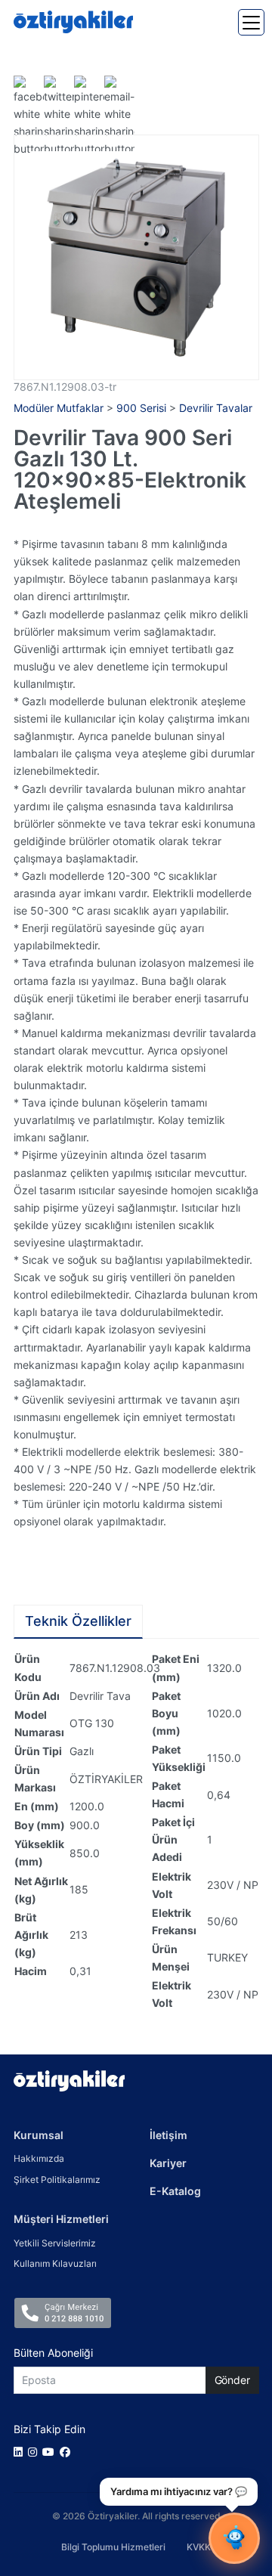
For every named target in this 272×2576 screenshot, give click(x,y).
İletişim (168, 2135)
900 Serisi (141, 408)
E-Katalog (175, 2191)
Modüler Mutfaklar (59, 408)
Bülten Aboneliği (53, 2353)
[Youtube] (51, 2452)
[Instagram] (35, 2452)
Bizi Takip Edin (49, 2429)
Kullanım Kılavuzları (55, 2263)
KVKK (199, 2547)
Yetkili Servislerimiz (55, 2243)
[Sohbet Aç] (234, 2538)
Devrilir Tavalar (216, 408)
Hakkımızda (39, 2158)
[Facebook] (68, 2452)
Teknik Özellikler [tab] (78, 1621)
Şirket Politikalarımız (57, 2180)
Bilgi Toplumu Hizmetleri (113, 2547)
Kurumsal (39, 2135)
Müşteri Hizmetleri (61, 2219)
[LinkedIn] (21, 2452)
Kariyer (168, 2163)
